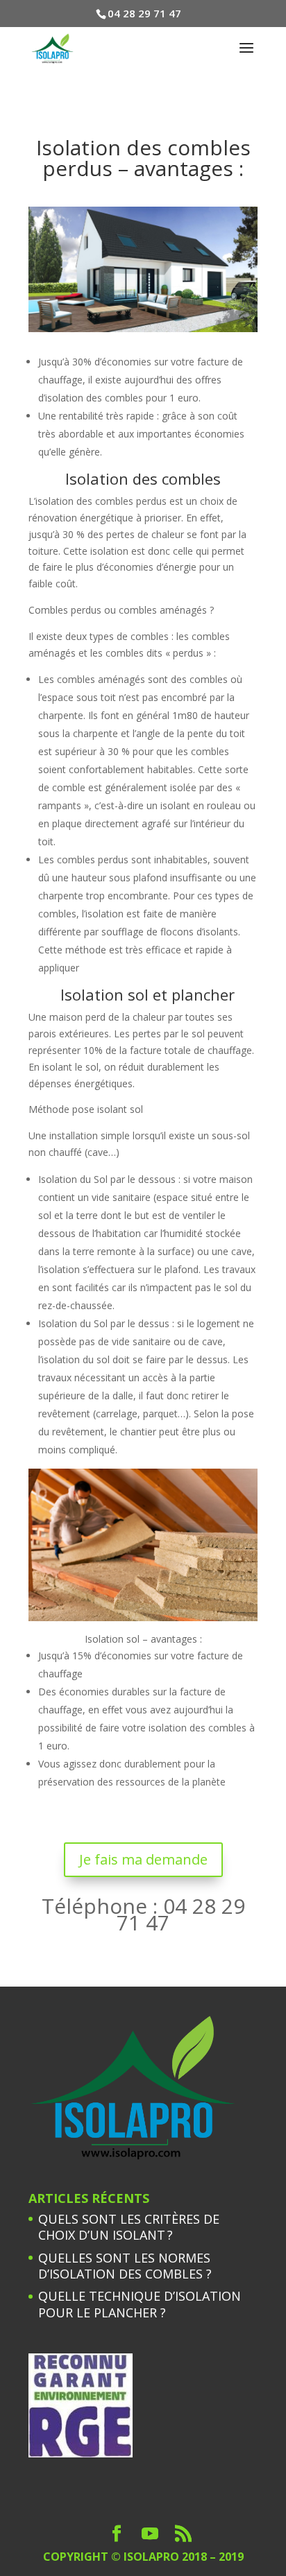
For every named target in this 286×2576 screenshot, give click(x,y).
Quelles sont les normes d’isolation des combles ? (125, 2266)
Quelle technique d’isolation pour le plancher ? (140, 2304)
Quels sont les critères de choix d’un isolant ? (129, 2227)
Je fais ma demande (143, 1859)
